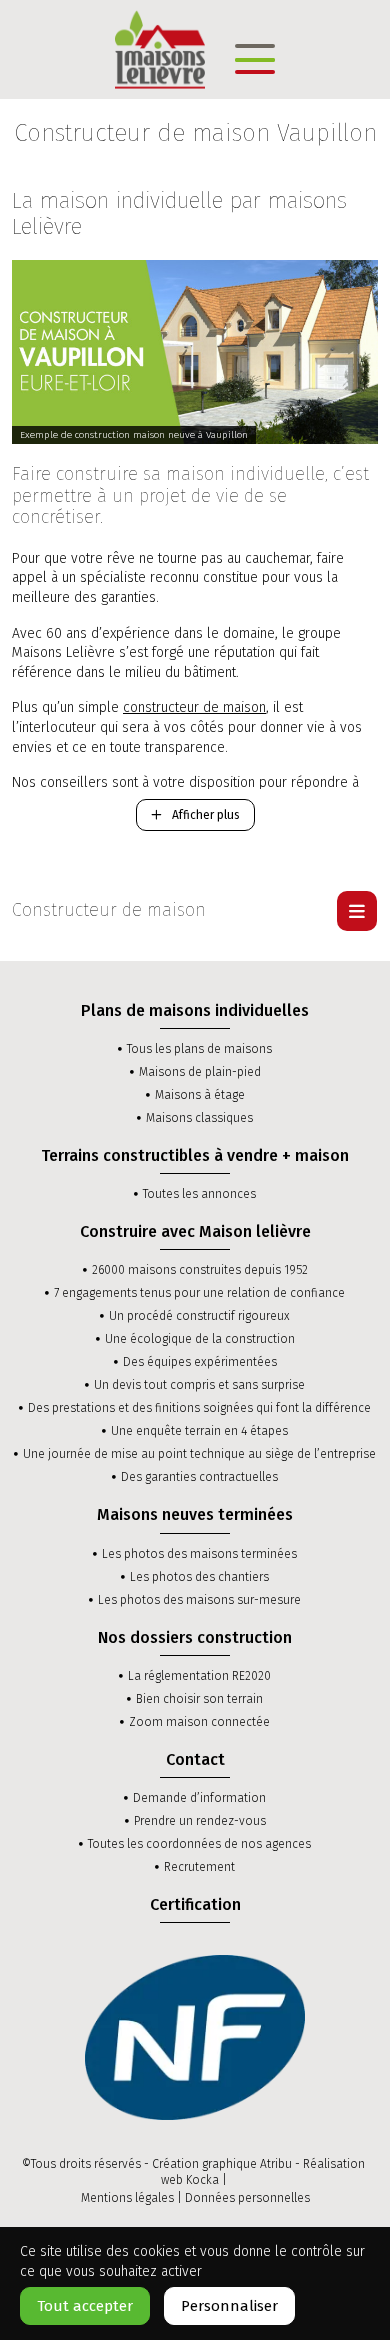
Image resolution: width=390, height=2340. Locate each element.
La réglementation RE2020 (199, 1676)
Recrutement (199, 1867)
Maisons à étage (200, 1095)
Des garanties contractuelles (199, 1477)
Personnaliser (229, 2306)
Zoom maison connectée (199, 1722)
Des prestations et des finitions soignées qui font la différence (199, 1408)
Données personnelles (247, 2198)
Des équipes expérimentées (200, 1362)
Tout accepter (85, 2306)
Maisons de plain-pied (200, 1072)
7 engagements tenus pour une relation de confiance (199, 1293)
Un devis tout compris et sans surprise (199, 1385)
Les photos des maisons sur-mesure (199, 1600)
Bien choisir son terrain (199, 1699)
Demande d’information (199, 1798)
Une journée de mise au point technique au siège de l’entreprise (199, 1454)
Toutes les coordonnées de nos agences (199, 1844)
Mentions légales (127, 2198)
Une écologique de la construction (200, 1339)
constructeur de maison (194, 707)
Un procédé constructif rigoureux (199, 1316)
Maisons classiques (199, 1118)
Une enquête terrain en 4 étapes (199, 1431)
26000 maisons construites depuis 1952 (200, 1270)
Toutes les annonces (199, 1194)
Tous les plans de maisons (199, 1049)
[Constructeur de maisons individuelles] (160, 48)
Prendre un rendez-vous (200, 1821)
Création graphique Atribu (222, 2164)
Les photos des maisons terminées (199, 1554)
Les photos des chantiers (199, 1577)
